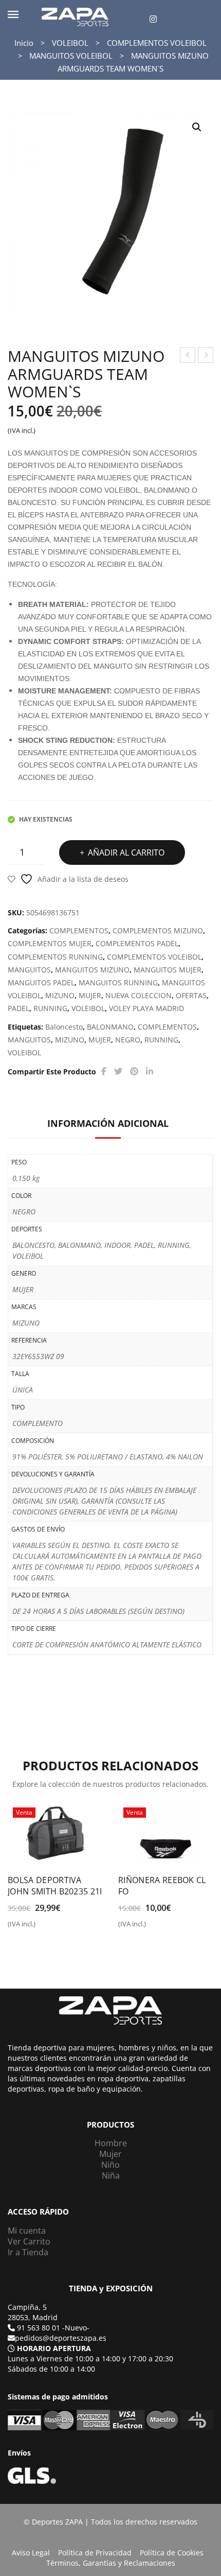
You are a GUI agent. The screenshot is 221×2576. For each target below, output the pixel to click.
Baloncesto (64, 1027)
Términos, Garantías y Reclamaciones (111, 2563)
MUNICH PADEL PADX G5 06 (188, 356)
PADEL (19, 1008)
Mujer (110, 2154)
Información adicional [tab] (108, 1123)
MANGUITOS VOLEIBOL (71, 56)
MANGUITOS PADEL (41, 982)
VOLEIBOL (70, 43)
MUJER (90, 995)
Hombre (111, 2143)
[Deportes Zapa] (75, 16)
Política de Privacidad (95, 2553)
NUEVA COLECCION (139, 995)
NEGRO (128, 1040)
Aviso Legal (31, 2553)
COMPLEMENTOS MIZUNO (158, 930)
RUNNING (50, 1008)
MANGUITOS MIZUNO (92, 970)
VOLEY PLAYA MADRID (146, 1008)
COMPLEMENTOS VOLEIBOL (157, 43)
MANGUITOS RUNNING (118, 982)
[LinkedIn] (150, 1072)
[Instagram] (153, 19)
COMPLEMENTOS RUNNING (55, 957)
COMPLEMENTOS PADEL (137, 943)
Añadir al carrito (126, 852)
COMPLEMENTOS (79, 930)
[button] (197, 127)
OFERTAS (191, 995)
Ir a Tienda (28, 2252)
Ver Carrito (29, 2241)
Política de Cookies (172, 2553)
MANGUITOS (29, 970)
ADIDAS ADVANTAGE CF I (206, 356)
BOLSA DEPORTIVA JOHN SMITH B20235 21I (55, 1886)
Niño (110, 2165)
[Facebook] (104, 1072)
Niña (111, 2175)
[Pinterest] (134, 1072)
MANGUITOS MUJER (168, 970)
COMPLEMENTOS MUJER (50, 943)
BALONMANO (110, 1027)
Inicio (24, 43)
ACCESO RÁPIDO (38, 2212)
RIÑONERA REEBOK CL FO (162, 1886)
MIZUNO (60, 995)
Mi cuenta (27, 2231)
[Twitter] (118, 1072)
